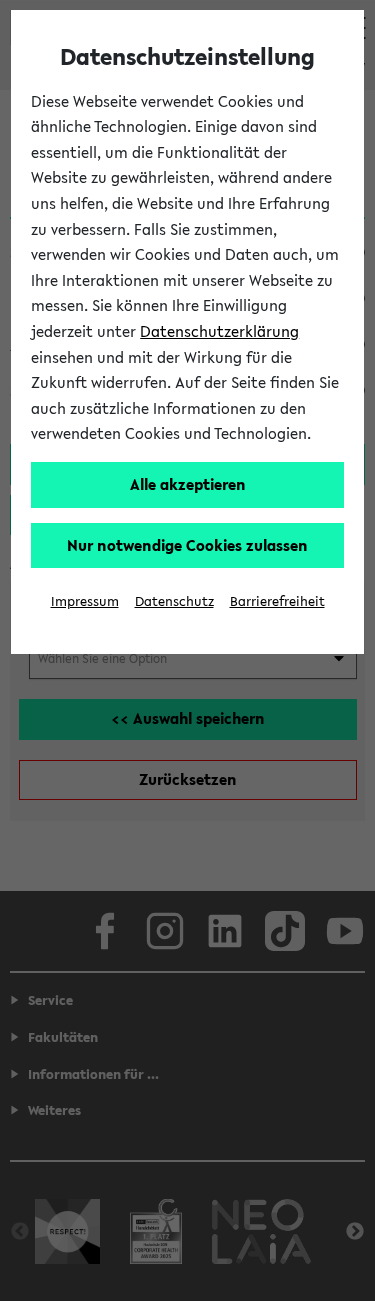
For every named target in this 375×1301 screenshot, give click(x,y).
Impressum (85, 601)
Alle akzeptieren (188, 484)
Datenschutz (174, 601)
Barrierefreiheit (277, 601)
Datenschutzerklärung (219, 331)
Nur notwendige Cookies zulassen (187, 545)
